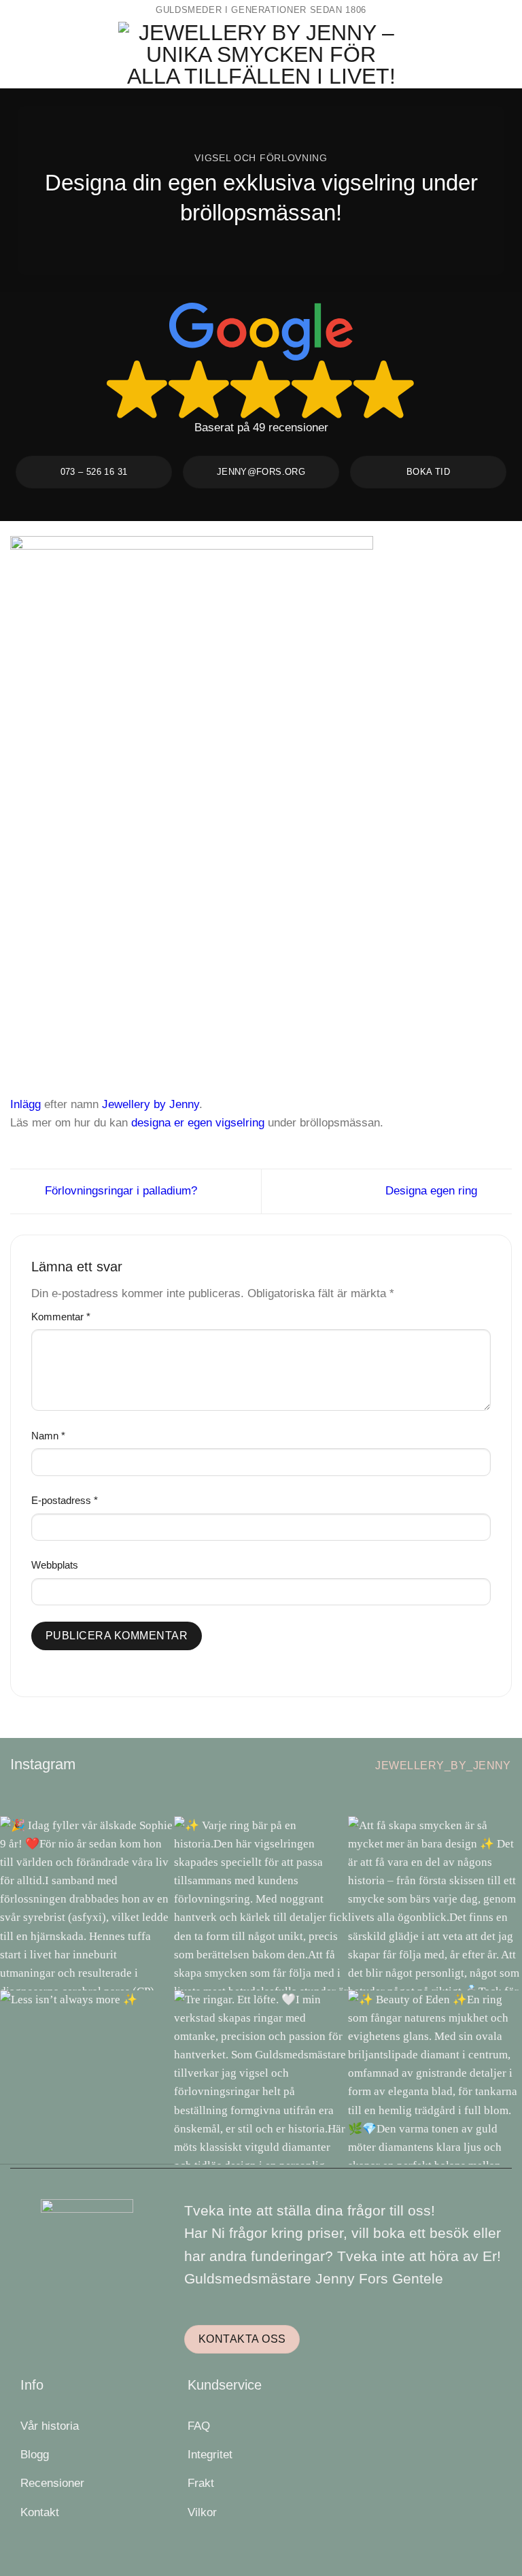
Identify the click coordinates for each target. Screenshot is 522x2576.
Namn (48, 1436)
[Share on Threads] (261, 1141)
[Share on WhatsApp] (208, 1141)
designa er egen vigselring (198, 1123)
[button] (19, 54)
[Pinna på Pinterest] (296, 1141)
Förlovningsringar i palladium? (119, 1191)
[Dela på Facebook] (226, 1141)
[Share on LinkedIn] (314, 1141)
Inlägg (25, 1104)
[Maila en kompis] (278, 1141)
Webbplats (55, 1565)
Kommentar (61, 1317)
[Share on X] (243, 1141)
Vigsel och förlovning (261, 158)
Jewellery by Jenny (151, 1104)
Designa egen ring (433, 1191)
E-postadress (65, 1500)
